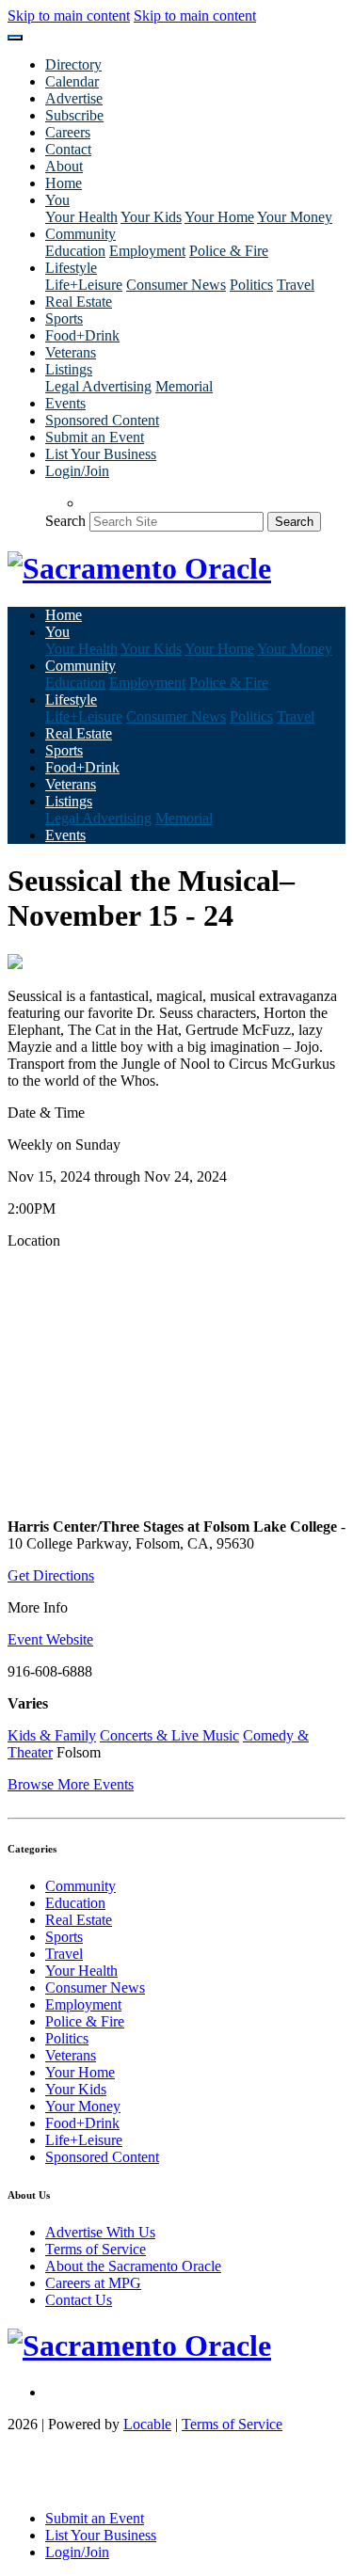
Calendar (72, 81)
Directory (73, 64)
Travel (296, 285)
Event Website (50, 1639)
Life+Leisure (84, 285)
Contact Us (79, 2300)
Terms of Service (96, 2249)
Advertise (74, 98)
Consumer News (176, 285)
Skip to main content (69, 16)
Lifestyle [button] (71, 268)
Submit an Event (95, 437)
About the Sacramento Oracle (133, 2266)
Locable (147, 2424)
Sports (64, 318)
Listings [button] (69, 369)
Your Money (295, 217)
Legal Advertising (98, 386)
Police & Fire (229, 251)
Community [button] (80, 234)
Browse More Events (71, 1784)
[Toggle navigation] (15, 38)
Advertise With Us (100, 2232)
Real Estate (79, 302)
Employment (147, 251)
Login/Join (77, 471)
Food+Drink (82, 335)
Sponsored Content (102, 420)
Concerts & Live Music (169, 1735)
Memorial (184, 386)
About (64, 166)
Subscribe (74, 115)
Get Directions (51, 1575)
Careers (68, 132)
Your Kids (151, 217)
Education (75, 251)
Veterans (71, 352)
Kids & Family (52, 1735)
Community (80, 1886)
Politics (251, 285)
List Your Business (101, 454)
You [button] (57, 200)
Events (65, 403)
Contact (68, 149)
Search (65, 521)
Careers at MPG (93, 2283)
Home (64, 183)
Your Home (219, 217)
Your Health (81, 217)
